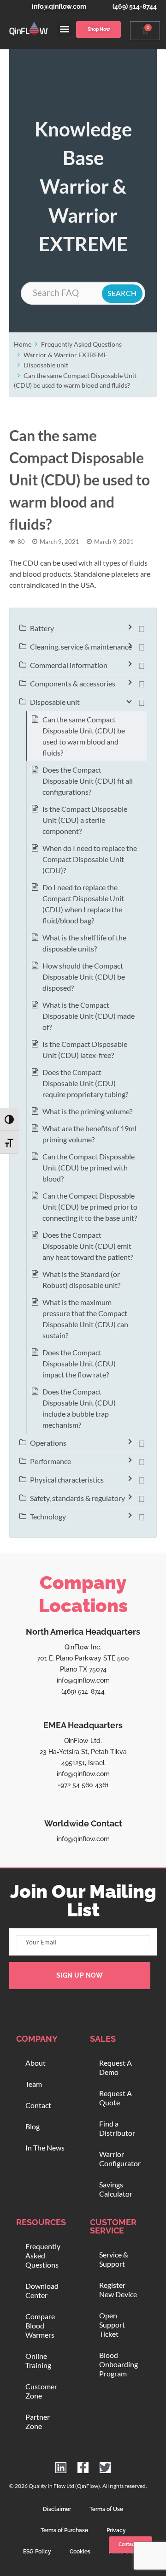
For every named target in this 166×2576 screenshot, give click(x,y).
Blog (33, 2126)
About (36, 2063)
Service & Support (114, 2259)
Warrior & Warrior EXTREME (65, 355)
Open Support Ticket (112, 2325)
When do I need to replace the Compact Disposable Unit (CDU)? (90, 859)
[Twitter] (105, 2468)
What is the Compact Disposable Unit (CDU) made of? (89, 1016)
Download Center (42, 2290)
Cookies (80, 2552)
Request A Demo (116, 2067)
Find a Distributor (117, 2128)
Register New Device (118, 2289)
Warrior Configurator (120, 2159)
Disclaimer (57, 2509)
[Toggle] (142, 628)
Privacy (116, 2530)
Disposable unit (46, 365)
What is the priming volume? (87, 1111)
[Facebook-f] (83, 2468)
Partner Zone (38, 2421)
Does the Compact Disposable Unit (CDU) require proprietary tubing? (85, 1083)
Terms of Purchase (64, 2530)
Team (34, 2084)
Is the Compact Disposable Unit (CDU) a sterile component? (85, 820)
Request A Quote (116, 2098)
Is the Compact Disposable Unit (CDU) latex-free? (85, 1049)
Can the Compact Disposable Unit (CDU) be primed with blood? (89, 1167)
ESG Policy (37, 2552)
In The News (45, 2148)
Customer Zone (41, 2391)
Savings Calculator (116, 2189)
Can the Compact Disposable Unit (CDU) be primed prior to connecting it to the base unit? (90, 1207)
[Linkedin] (61, 2468)
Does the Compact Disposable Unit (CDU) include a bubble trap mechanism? (79, 1408)
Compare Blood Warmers (40, 2325)
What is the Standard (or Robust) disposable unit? (81, 1279)
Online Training (38, 2360)
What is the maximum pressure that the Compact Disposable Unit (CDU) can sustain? (85, 1319)
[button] (65, 29)
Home (23, 344)
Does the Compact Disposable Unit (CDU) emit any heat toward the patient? (88, 1246)
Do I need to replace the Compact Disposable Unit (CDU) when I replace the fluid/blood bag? (83, 904)
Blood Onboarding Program (119, 2364)
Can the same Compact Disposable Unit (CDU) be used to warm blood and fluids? (84, 736)
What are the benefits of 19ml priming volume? (89, 1134)
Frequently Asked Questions (81, 344)
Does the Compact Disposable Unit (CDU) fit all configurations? (88, 781)
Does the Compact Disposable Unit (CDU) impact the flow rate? (79, 1363)
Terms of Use (106, 2509)
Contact (38, 2105)
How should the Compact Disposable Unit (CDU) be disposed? (84, 977)
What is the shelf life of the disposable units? (84, 943)
